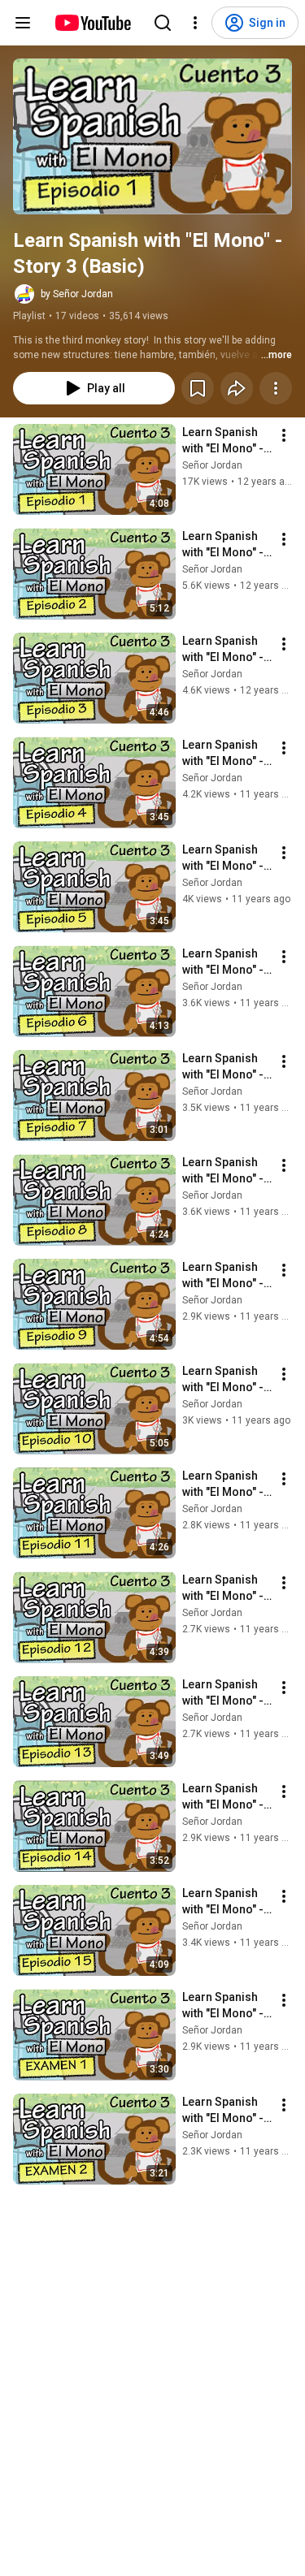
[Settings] (195, 23)
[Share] (237, 388)
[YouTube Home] (92, 23)
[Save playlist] (198, 388)
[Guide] (23, 23)
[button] (152, 136)
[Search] (163, 23)
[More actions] (276, 388)
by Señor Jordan (77, 294)
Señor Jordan (212, 465)
